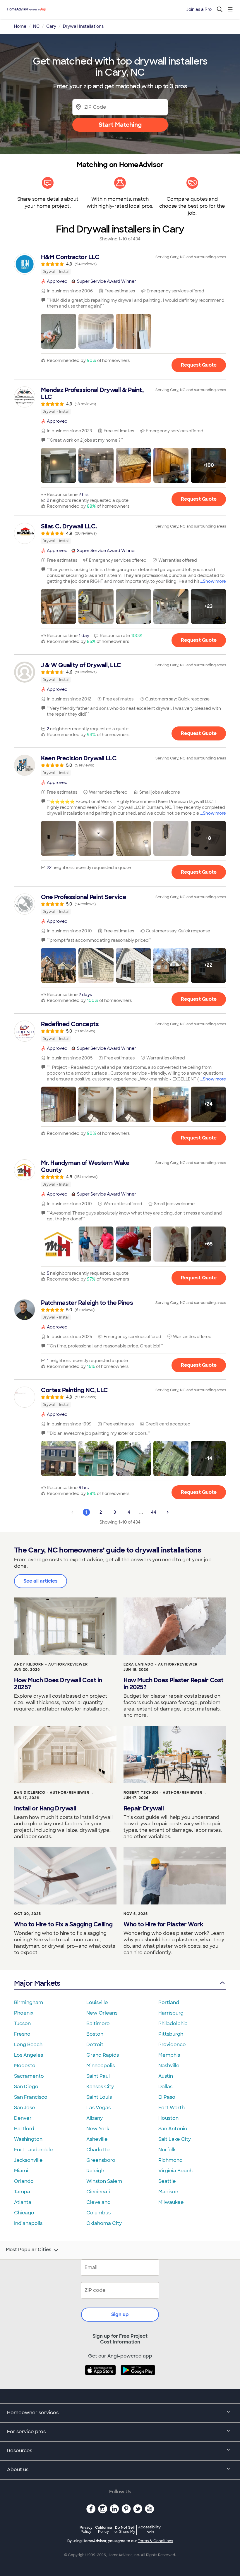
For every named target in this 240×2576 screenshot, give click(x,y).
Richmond (170, 2160)
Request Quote (199, 365)
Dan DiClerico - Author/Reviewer (52, 1793)
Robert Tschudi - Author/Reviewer (163, 1793)
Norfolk (167, 2150)
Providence (172, 2045)
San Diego (26, 2087)
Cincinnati (98, 2192)
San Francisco (31, 2097)
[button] (59, 331)
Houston (168, 2118)
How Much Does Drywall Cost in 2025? (58, 1684)
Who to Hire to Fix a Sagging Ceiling (63, 1924)
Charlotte (98, 2150)
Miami (21, 2171)
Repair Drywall (144, 1808)
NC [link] (36, 26)
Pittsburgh (171, 2034)
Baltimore (98, 2023)
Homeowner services (33, 2413)
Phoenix (24, 2013)
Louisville (97, 2002)
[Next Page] (168, 1512)
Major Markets (37, 1983)
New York (98, 2129)
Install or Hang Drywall (45, 1808)
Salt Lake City (175, 2139)
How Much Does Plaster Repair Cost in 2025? (174, 1684)
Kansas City (100, 2087)
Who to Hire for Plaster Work (163, 1924)
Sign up (120, 2314)
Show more (214, 581)
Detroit (95, 2045)
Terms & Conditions (155, 2541)
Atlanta (23, 2202)
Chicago (24, 2213)
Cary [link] (51, 26)
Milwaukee (171, 2202)
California (103, 2529)
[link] (120, 264)
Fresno (22, 2034)
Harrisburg (171, 2013)
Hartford (24, 2129)
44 (154, 1512)
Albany (95, 2118)
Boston (95, 2034)
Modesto (25, 2066)
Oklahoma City (104, 2223)
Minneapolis (101, 2066)
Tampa (22, 2192)
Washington (28, 2139)
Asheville (97, 2139)
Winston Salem (104, 2181)
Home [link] (20, 26)
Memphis (169, 2055)
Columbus (98, 2213)
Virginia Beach (175, 2171)
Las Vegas (98, 2108)
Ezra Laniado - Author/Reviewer (161, 1664)
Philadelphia (173, 2023)
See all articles (41, 1581)
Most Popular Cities (29, 2250)
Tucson (22, 2023)
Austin (166, 2076)
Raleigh (95, 2171)
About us (18, 2470)
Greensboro (101, 2160)
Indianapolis (28, 2223)
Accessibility (149, 2530)
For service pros (26, 2432)
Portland (169, 2002)
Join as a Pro (199, 9)
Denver (23, 2118)
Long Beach (28, 2045)
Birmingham (29, 2002)
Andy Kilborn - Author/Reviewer (51, 1664)
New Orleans (102, 2013)
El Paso (167, 2097)
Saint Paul (98, 2076)
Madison (168, 2192)
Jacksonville (28, 2160)
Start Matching (120, 125)
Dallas (165, 2087)
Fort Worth (172, 2108)
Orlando (24, 2181)
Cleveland (98, 2202)
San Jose (25, 2108)
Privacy (86, 2529)
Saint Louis (99, 2097)
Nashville (169, 2066)
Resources (20, 2451)
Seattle (167, 2181)
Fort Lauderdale (34, 2150)
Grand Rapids (103, 2055)
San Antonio (173, 2129)
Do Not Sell (125, 2529)
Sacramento (29, 2076)
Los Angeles (29, 2055)
